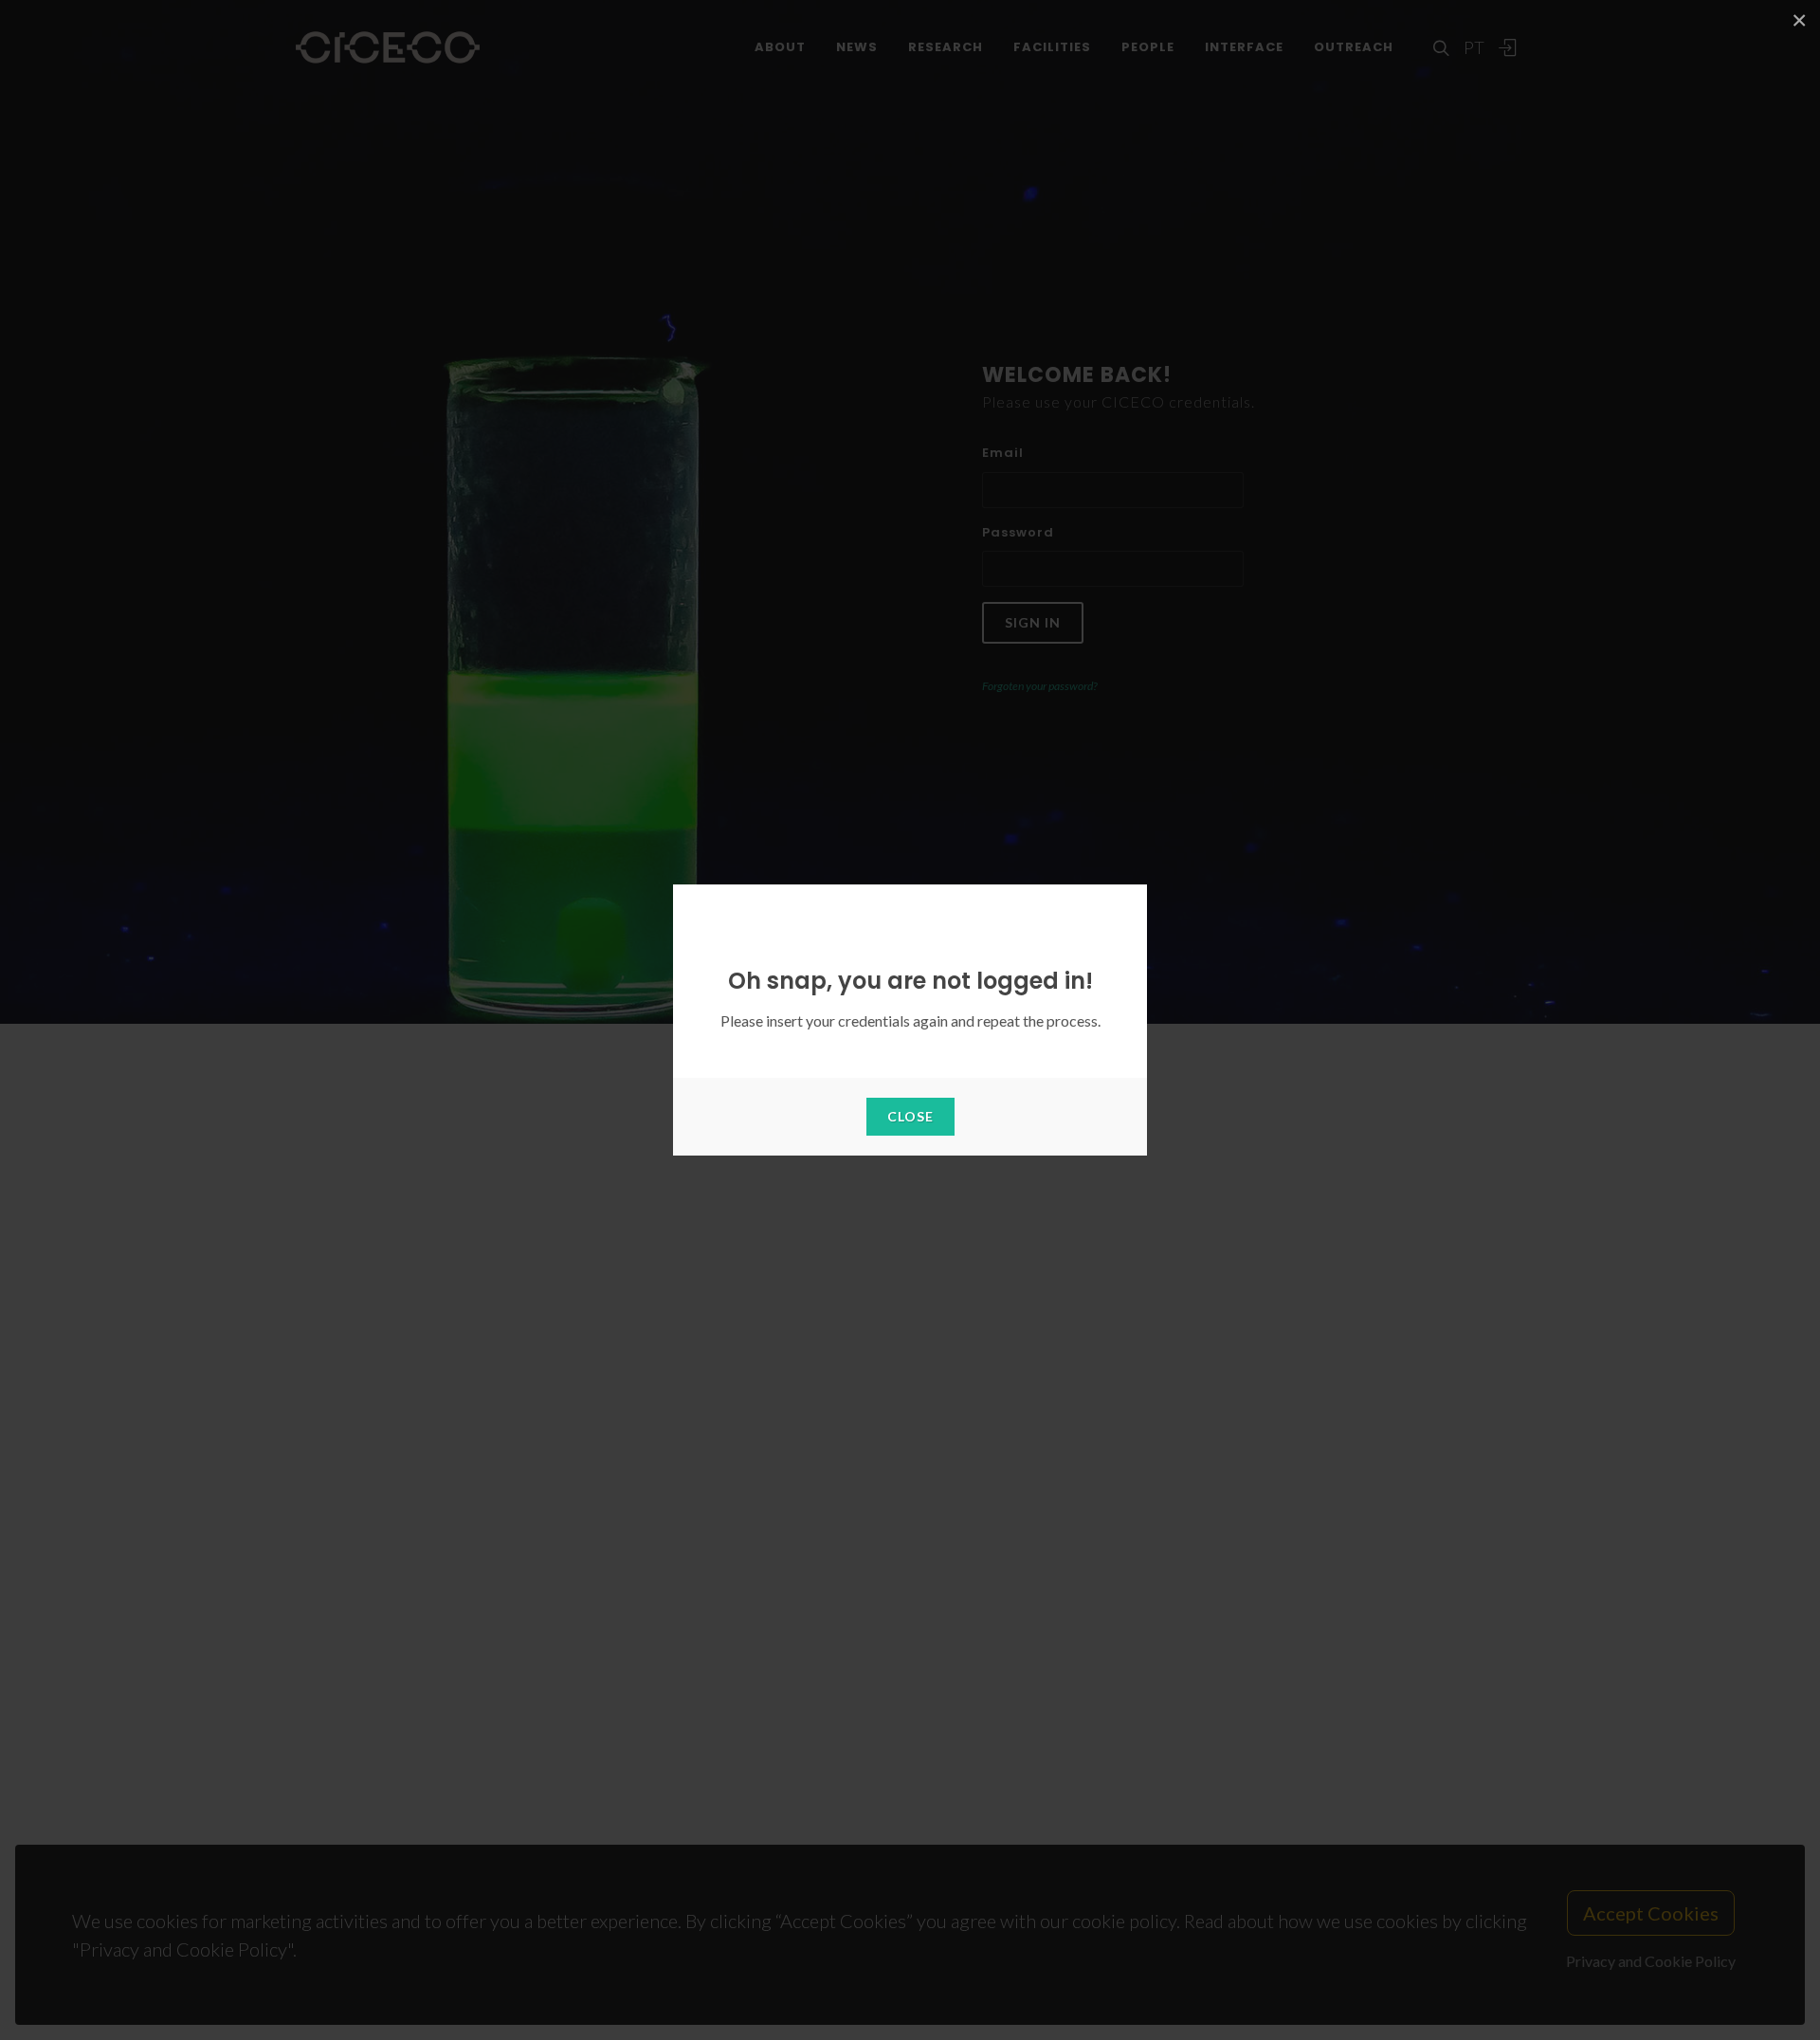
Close (910, 1116)
